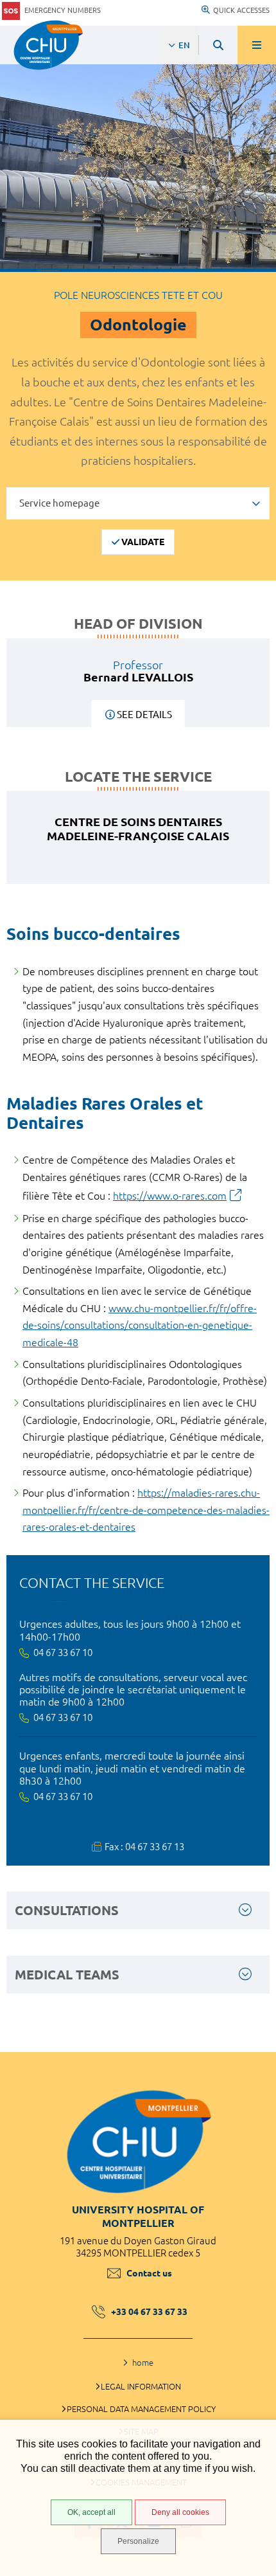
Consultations (67, 1910)
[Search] (218, 45)
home (143, 2363)
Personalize (138, 2541)
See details (144, 715)
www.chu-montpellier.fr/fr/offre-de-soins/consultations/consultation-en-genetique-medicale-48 (140, 1325)
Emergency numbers (63, 10)
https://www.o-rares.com (170, 1196)
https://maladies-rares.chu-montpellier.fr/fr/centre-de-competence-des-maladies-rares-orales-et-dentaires (146, 1510)
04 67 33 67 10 (63, 1653)
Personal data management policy (141, 2409)
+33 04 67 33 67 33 (149, 2312)
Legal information (141, 2386)
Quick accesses (241, 10)
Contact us (149, 2273)
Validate (143, 542)
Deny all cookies (180, 2512)
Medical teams (67, 1975)
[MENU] (257, 45)
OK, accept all (91, 2512)
